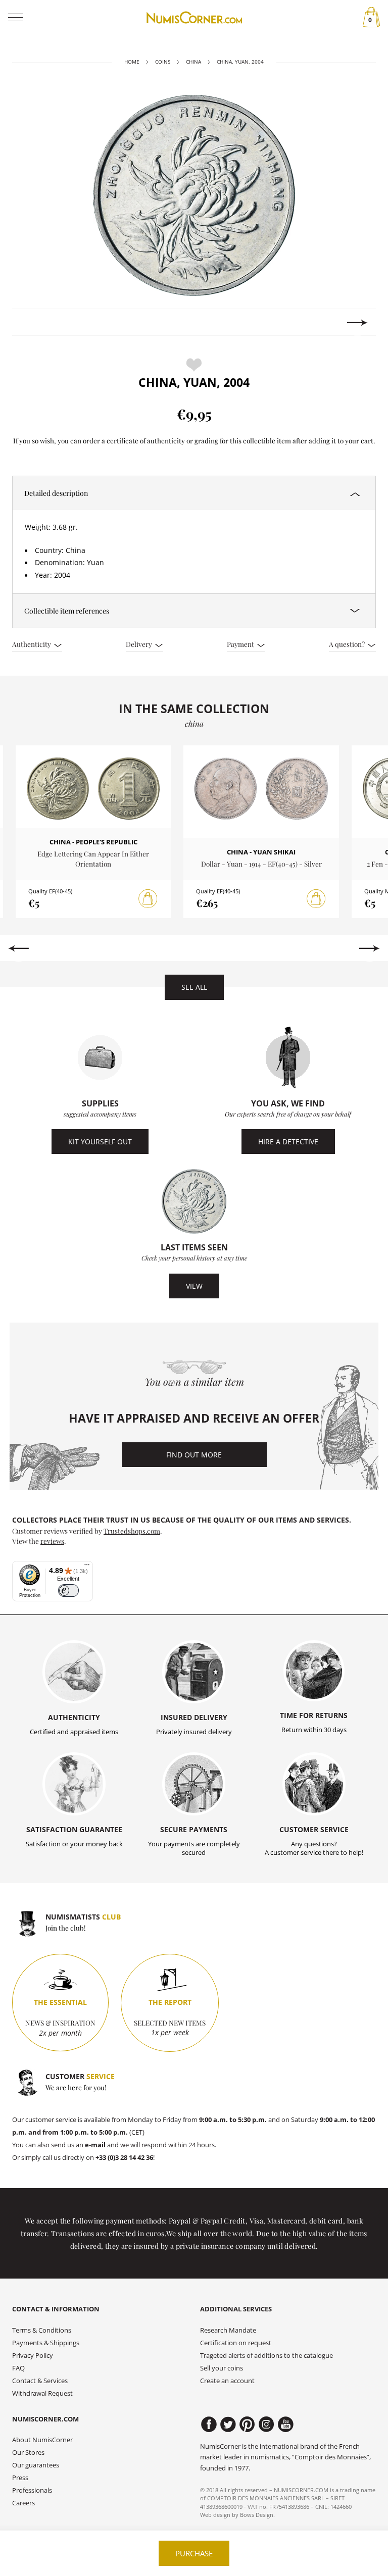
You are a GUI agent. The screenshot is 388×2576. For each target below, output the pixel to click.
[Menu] (87, 1567)
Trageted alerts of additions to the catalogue (266, 2356)
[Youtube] (286, 2425)
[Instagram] (266, 2425)
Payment (241, 644)
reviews (52, 1541)
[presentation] (31, 323)
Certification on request (236, 2343)
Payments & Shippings (46, 2343)
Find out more (194, 1455)
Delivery (140, 644)
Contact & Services (40, 2381)
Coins (163, 62)
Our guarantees (36, 2465)
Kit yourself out (100, 1142)
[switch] (68, 1590)
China (193, 62)
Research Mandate (228, 2330)
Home (132, 62)
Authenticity (32, 644)
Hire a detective (288, 1142)
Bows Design (257, 2515)
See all (194, 987)
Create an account (227, 2381)
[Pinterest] (247, 2425)
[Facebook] (209, 2425)
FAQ (18, 2368)
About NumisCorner (42, 2440)
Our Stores (28, 2453)
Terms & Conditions (42, 2330)
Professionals (32, 2490)
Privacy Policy (33, 2356)
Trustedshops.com (132, 1531)
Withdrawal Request (42, 2393)
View (194, 1286)
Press (20, 2478)
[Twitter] (228, 2425)
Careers (23, 2503)
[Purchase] (148, 899)
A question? (348, 644)
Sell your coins (222, 2368)
